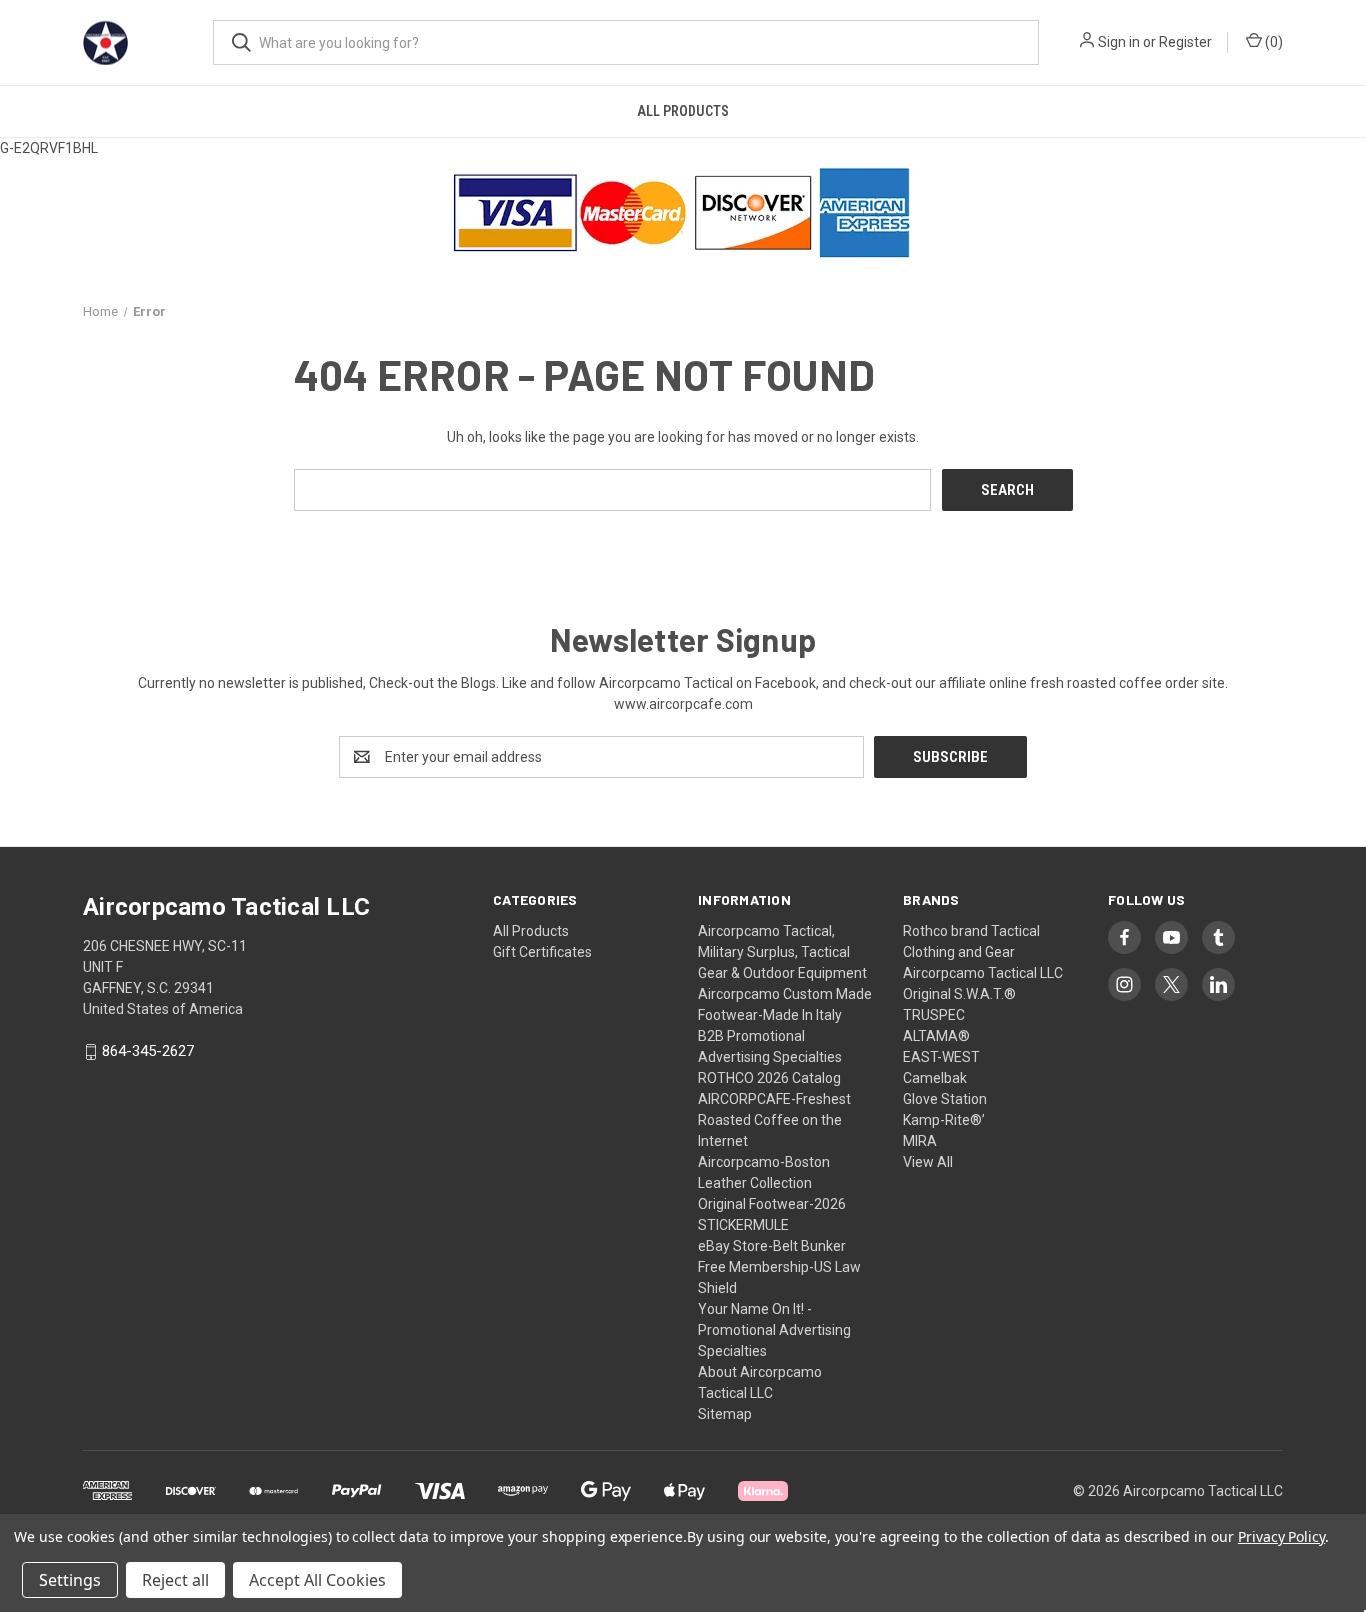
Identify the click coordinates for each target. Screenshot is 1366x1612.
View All (928, 1162)
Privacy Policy (1281, 1536)
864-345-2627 (148, 1052)
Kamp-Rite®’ (944, 1120)
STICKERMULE (743, 1225)
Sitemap (725, 1414)
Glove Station (945, 1099)
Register (1185, 42)
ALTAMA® (936, 1036)
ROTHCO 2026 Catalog (769, 1078)
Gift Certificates (542, 952)
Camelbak (935, 1078)
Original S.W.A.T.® (959, 994)
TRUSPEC (934, 1015)
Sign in (1119, 42)
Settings (70, 1580)
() (1272, 42)
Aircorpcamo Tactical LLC (983, 973)
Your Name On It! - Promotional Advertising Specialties (774, 1330)
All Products (683, 111)
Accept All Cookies (317, 1580)
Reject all (175, 1580)
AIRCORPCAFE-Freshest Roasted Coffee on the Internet (774, 1120)
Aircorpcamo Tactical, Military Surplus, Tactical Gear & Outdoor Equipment (782, 952)
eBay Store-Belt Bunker (772, 1246)
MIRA (920, 1141)
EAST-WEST (941, 1057)
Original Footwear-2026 (772, 1204)
